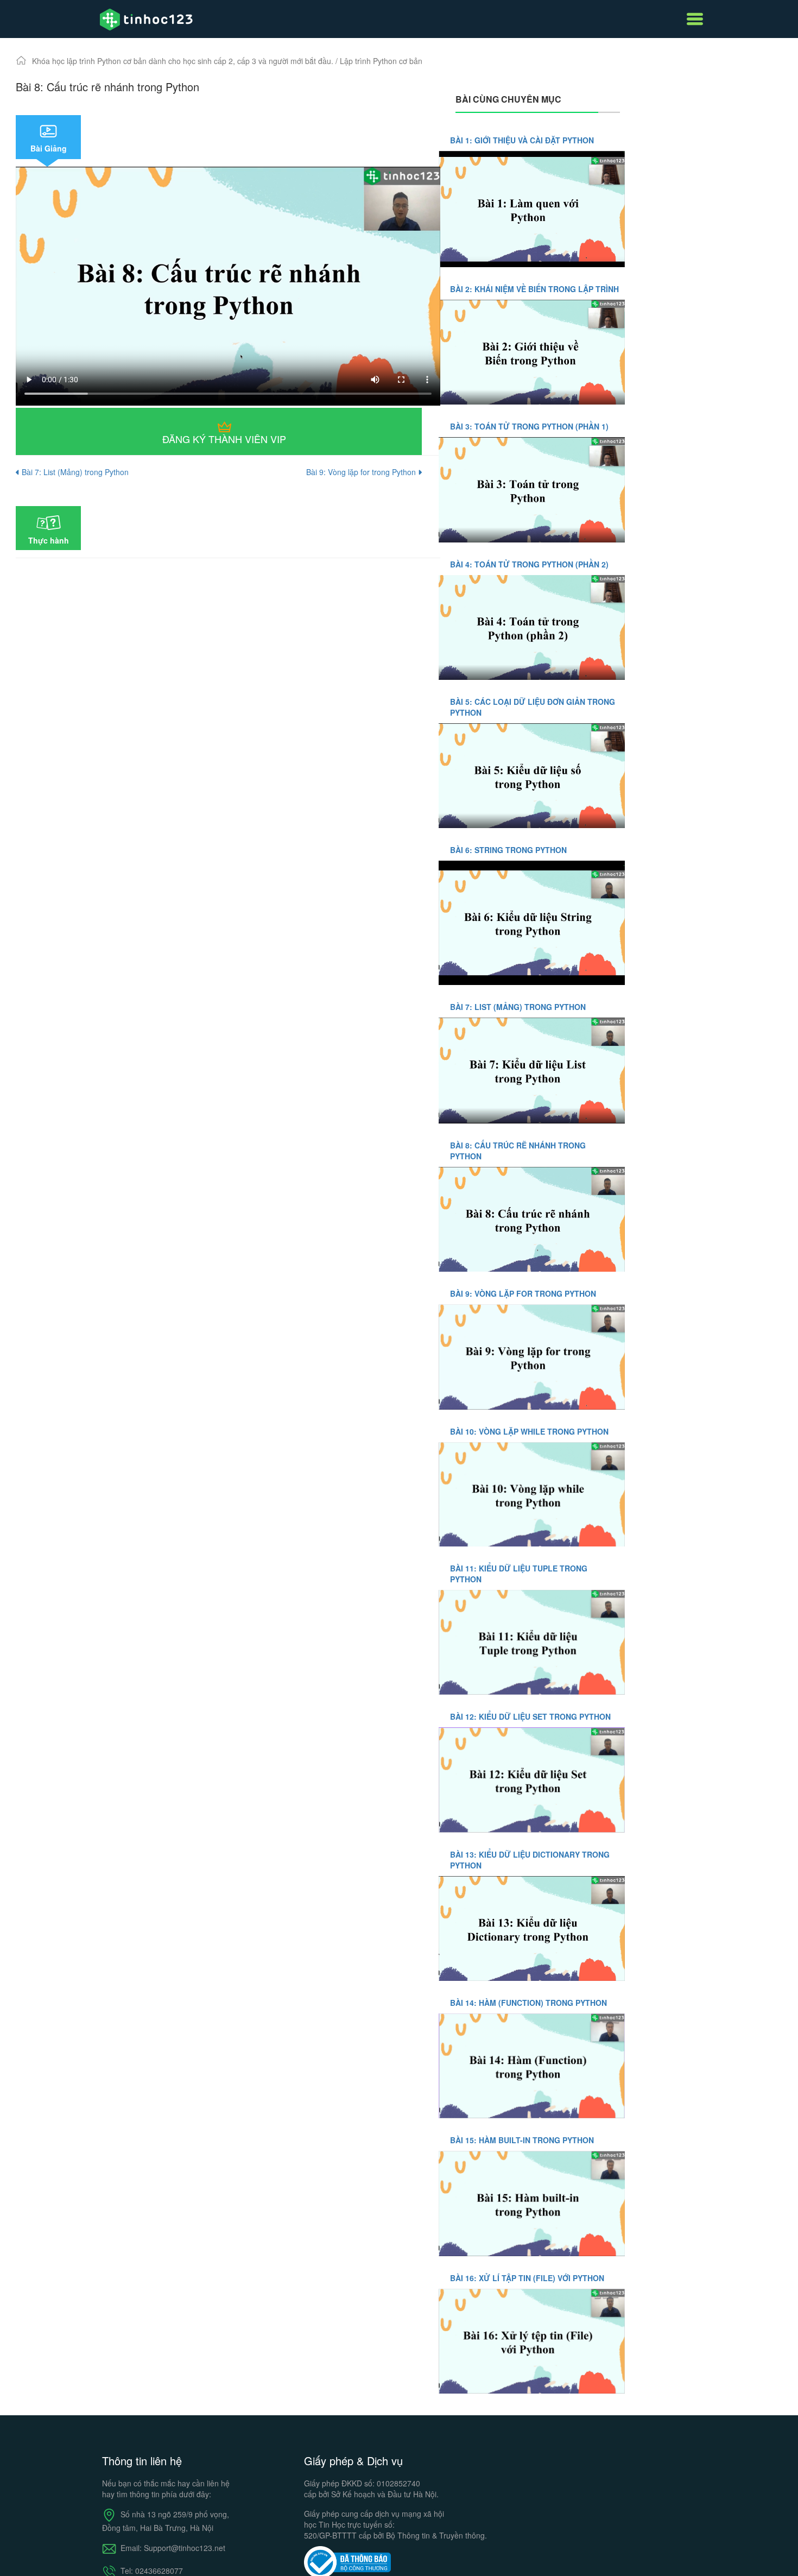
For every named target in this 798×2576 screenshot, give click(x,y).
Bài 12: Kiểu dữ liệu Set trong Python (530, 1716)
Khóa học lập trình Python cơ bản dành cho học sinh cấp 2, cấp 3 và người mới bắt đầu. (184, 61)
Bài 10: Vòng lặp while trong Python (529, 1431)
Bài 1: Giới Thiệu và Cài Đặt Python (522, 140)
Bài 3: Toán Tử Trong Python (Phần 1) (529, 426)
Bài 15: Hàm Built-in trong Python (522, 2140)
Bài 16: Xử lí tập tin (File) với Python (527, 2278)
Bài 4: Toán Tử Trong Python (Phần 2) (529, 564)
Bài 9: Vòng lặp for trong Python (362, 472)
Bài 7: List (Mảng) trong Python (75, 472)
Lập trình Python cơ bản (381, 61)
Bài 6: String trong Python (508, 850)
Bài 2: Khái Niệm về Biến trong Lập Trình (534, 289)
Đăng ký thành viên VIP (224, 439)
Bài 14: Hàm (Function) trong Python (528, 2003)
